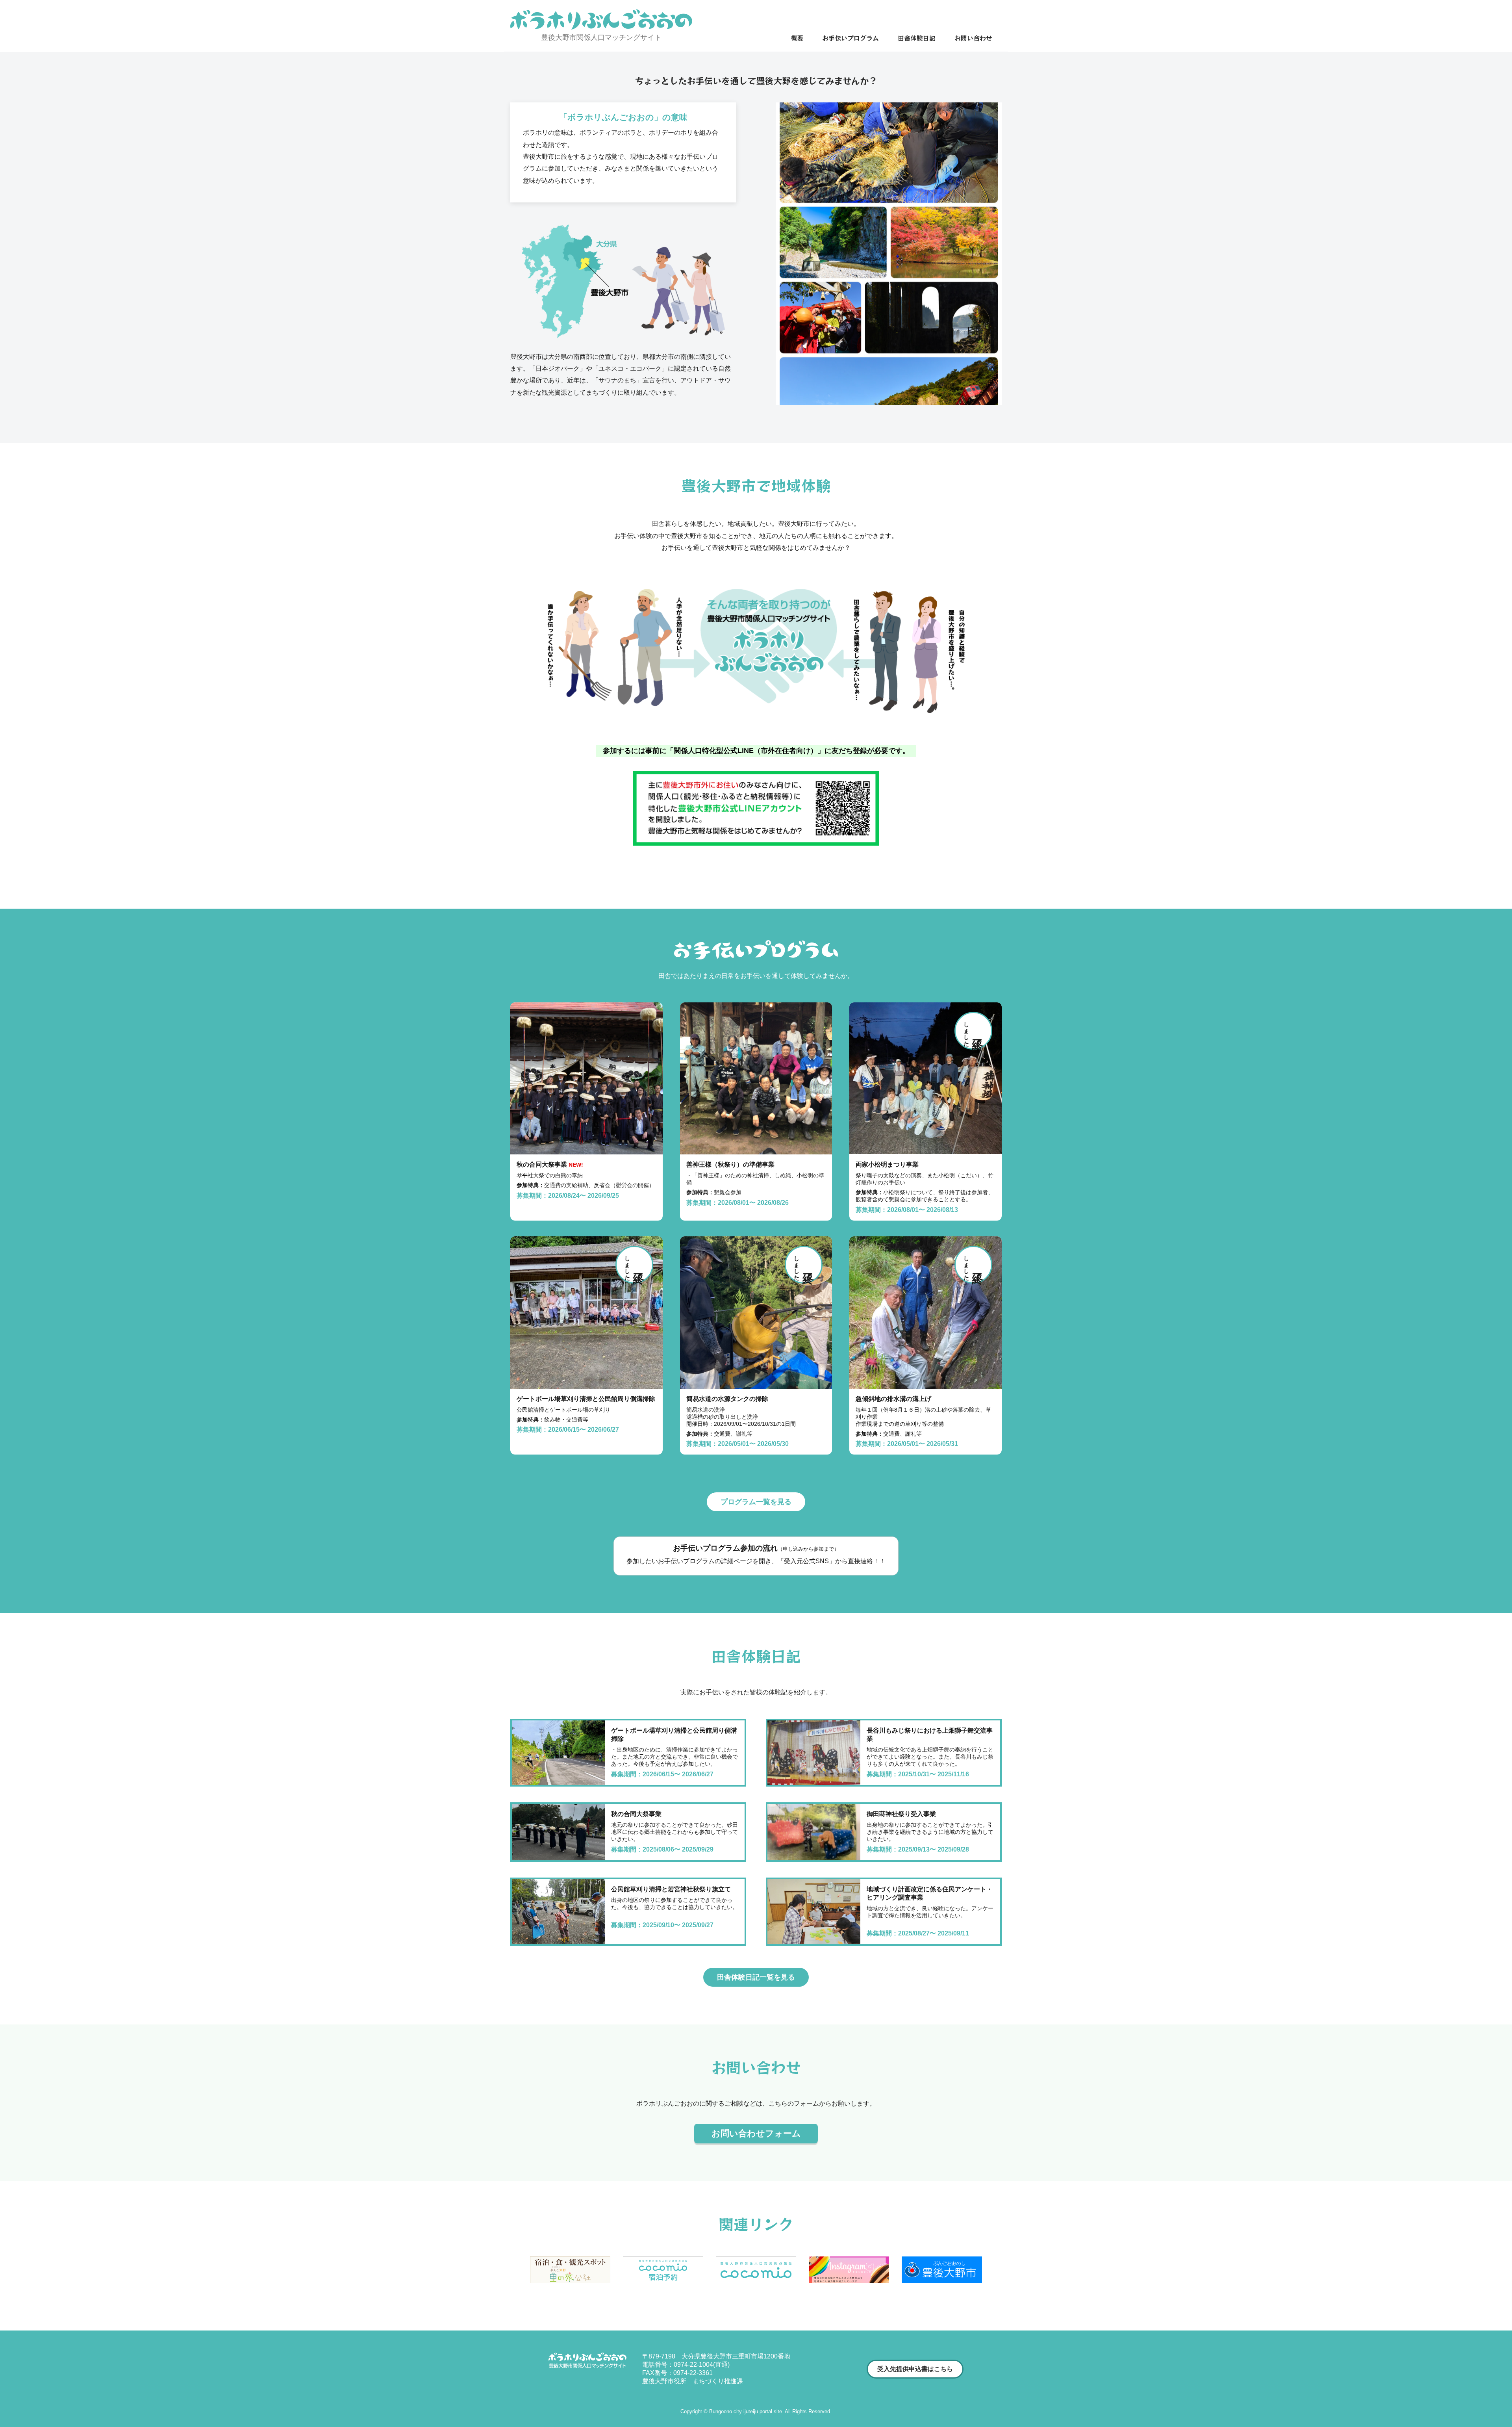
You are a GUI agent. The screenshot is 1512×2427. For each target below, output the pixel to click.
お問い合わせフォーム (756, 2133)
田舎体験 (917, 38)
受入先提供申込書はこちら (915, 2369)
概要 (797, 38)
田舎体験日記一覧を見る (756, 1977)
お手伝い (850, 38)
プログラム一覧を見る (756, 1502)
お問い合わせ (973, 38)
